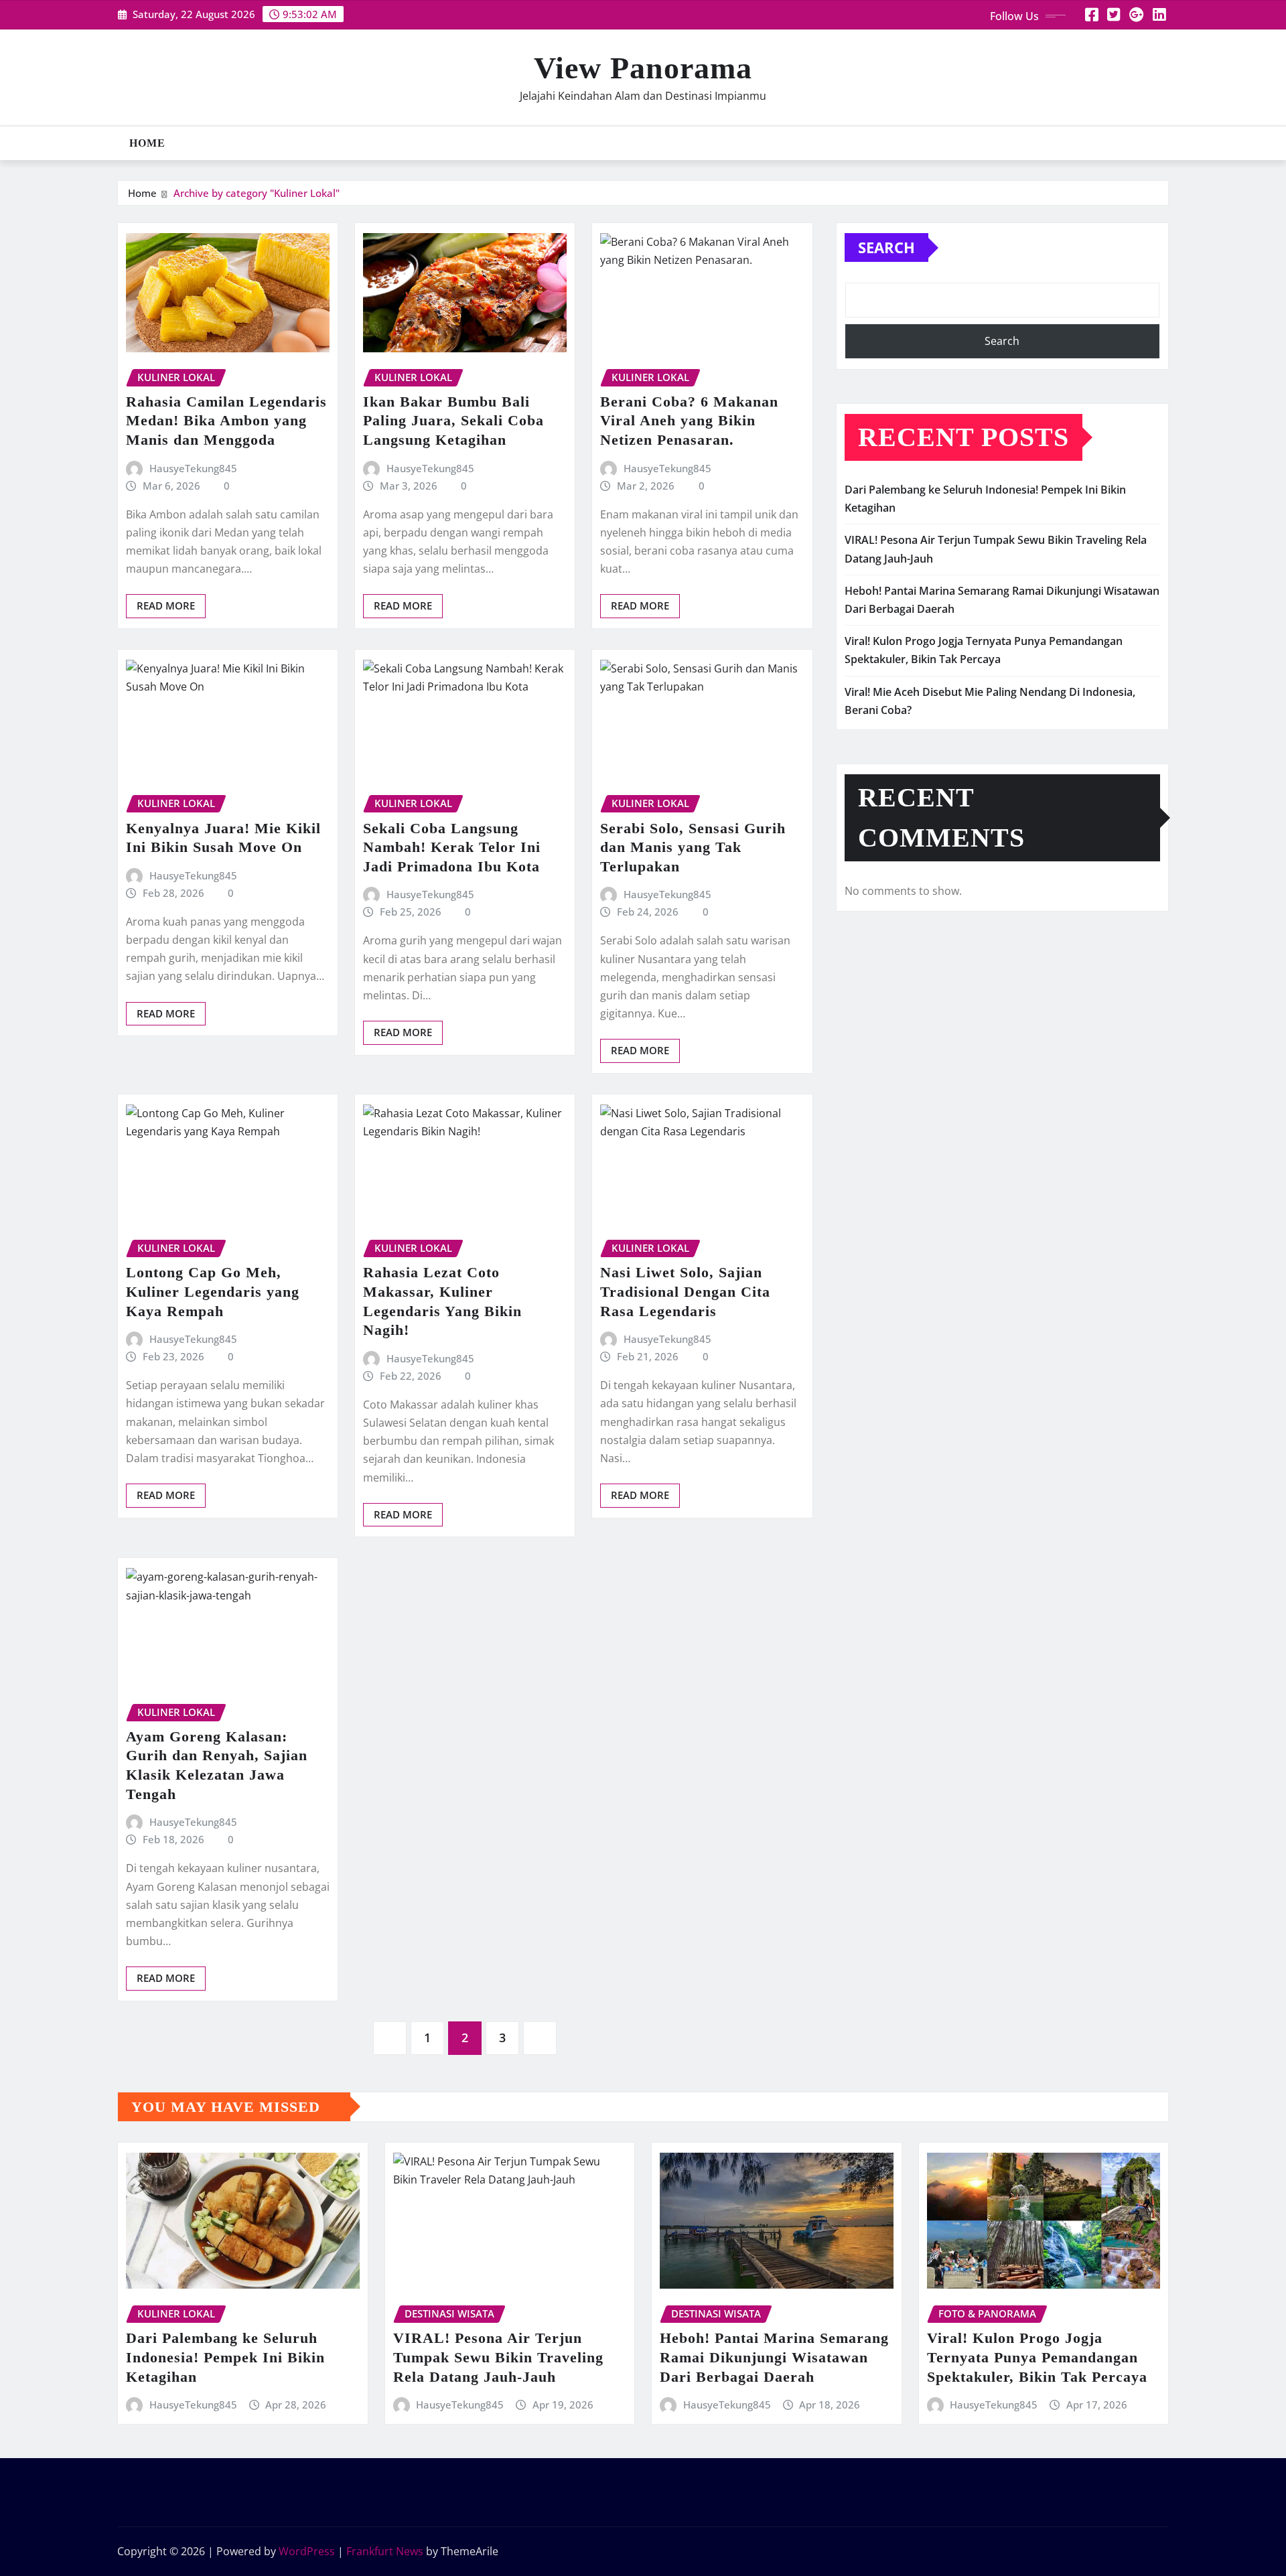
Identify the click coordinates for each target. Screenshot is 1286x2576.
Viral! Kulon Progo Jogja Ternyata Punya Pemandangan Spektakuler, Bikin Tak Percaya (1037, 2357)
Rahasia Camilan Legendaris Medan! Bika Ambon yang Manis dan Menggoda (226, 421)
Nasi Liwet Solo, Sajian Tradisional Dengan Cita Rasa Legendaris (685, 1291)
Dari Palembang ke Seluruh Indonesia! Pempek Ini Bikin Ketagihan (225, 2357)
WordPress (307, 2551)
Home (147, 143)
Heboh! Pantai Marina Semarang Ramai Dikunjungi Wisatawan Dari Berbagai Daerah (774, 2357)
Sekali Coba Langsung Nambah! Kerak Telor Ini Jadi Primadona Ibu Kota (452, 847)
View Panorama (643, 68)
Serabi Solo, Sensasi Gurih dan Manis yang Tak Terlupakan (693, 847)
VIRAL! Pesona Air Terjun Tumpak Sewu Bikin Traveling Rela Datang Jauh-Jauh (498, 2357)
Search (886, 247)
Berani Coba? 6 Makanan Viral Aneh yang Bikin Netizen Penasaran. (689, 421)
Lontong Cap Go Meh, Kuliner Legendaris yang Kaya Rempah (213, 1291)
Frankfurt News (385, 2551)
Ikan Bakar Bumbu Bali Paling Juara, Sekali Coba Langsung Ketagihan (453, 421)
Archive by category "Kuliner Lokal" (257, 193)
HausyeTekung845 (193, 468)
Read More (166, 605)
